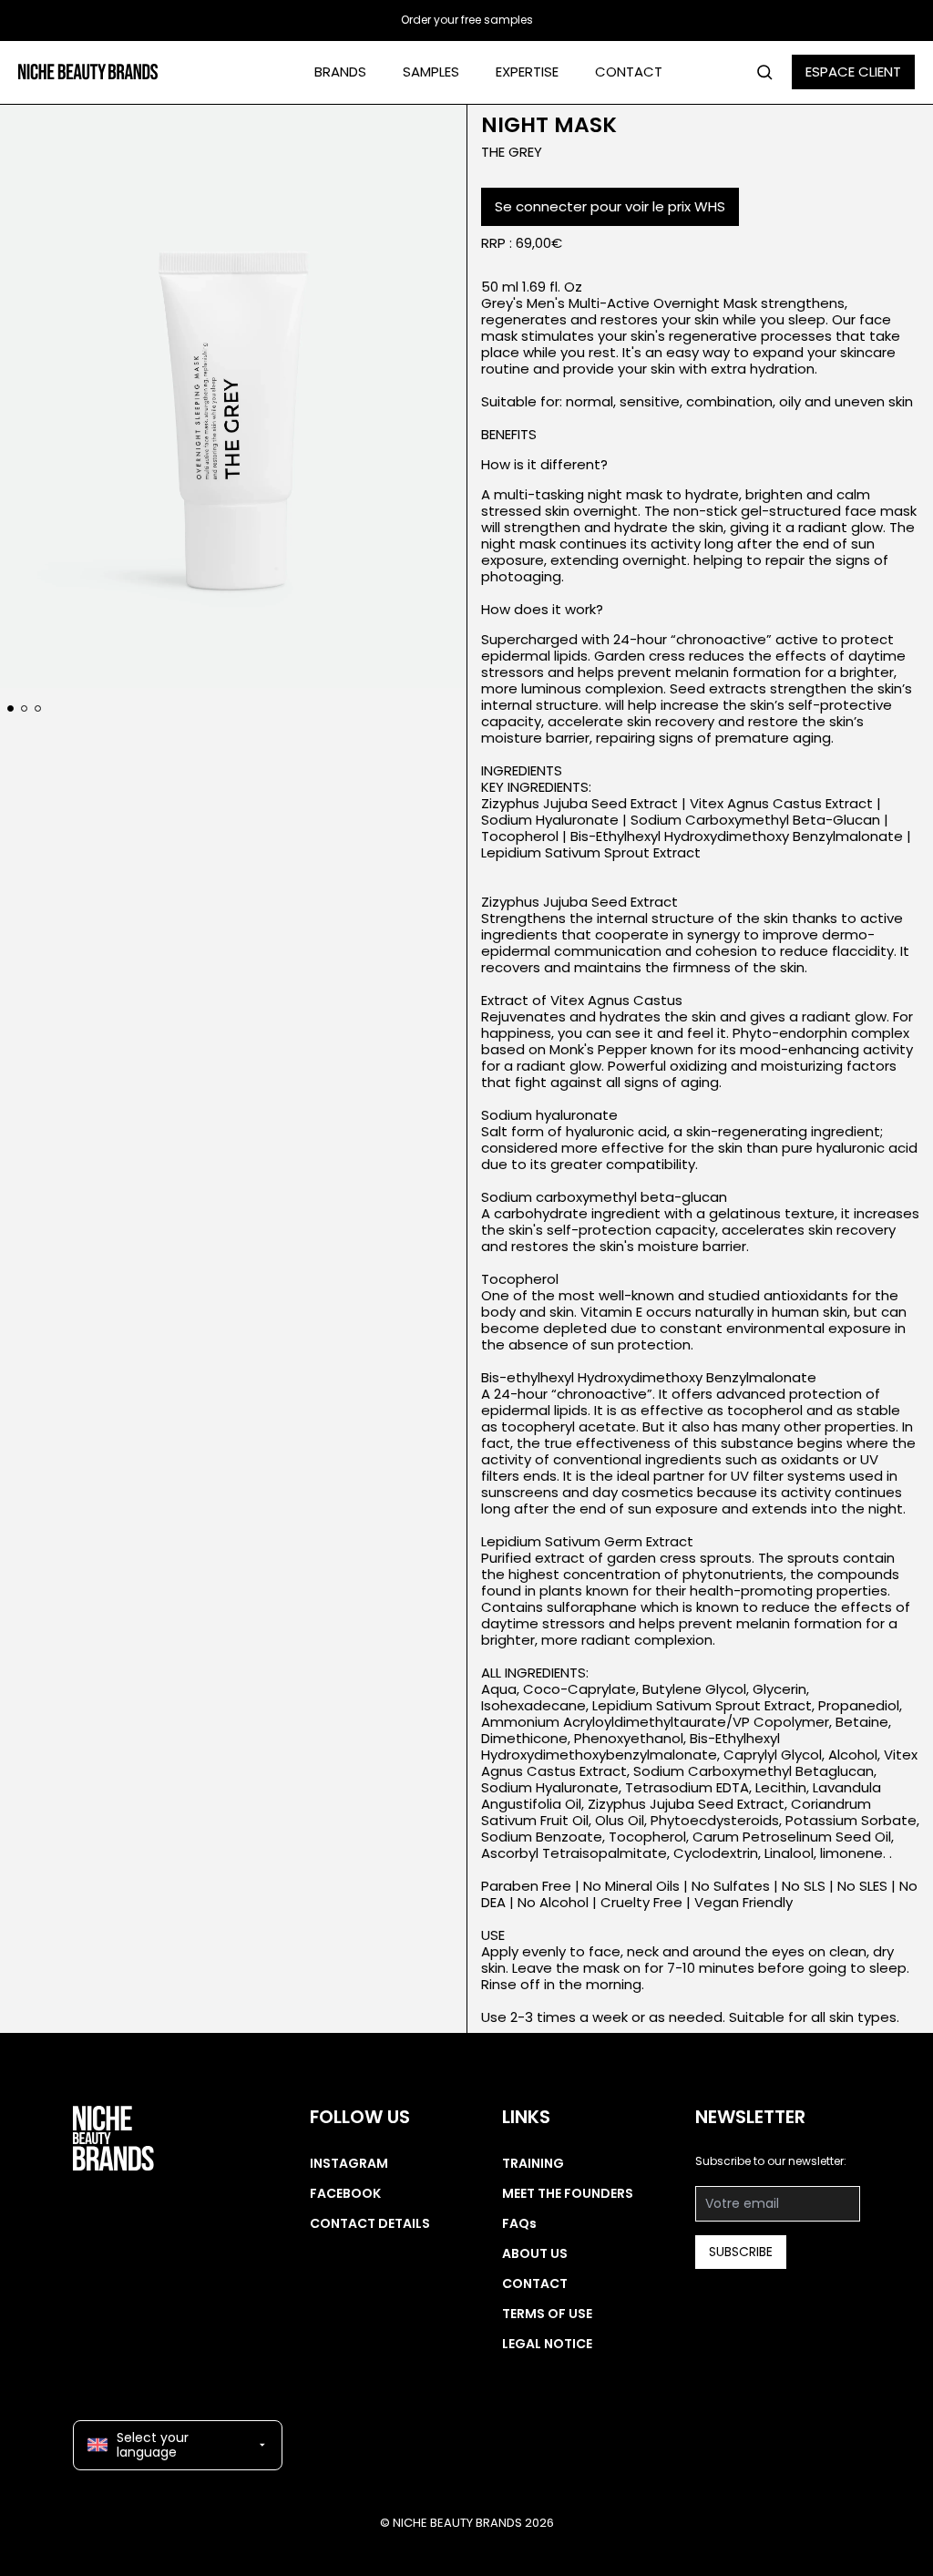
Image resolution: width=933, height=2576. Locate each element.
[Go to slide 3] (38, 709)
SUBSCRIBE (741, 2252)
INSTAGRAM (349, 2163)
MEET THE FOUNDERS (568, 2193)
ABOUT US (535, 2253)
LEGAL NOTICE (547, 2344)
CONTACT (629, 72)
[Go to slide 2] (25, 709)
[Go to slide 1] (11, 709)
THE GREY (512, 152)
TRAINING (533, 2163)
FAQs (519, 2223)
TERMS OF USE (547, 2314)
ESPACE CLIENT (853, 72)
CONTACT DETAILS (370, 2223)
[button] (233, 396)
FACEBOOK (345, 2193)
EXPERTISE (527, 72)
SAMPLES (431, 72)
